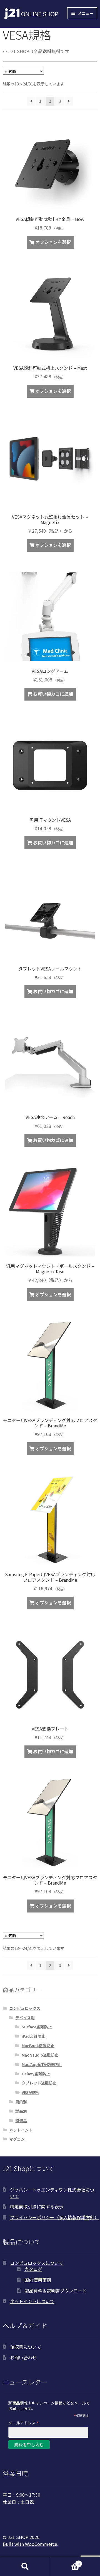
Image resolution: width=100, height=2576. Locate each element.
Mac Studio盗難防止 (40, 2055)
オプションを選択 (53, 242)
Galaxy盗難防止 (36, 2074)
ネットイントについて (32, 2301)
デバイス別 (25, 2018)
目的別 (21, 2102)
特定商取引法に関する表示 (37, 2206)
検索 (25, 2567)
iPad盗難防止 (33, 2036)
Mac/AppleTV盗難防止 (42, 2064)
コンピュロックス (25, 2008)
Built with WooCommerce (30, 2544)
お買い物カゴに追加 (53, 694)
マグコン (17, 2139)
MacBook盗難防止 (38, 2046)
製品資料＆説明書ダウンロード (56, 2291)
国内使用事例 (38, 2280)
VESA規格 (30, 2092)
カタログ (33, 2269)
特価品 (21, 2120)
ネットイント (21, 2130)
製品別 (21, 2111)
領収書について (26, 2347)
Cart (65, 2562)
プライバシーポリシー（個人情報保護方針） (54, 2217)
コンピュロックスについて (37, 2263)
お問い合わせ (23, 2358)
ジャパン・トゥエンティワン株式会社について (52, 2193)
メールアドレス (24, 2423)
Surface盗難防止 (37, 2027)
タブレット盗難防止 (39, 2083)
